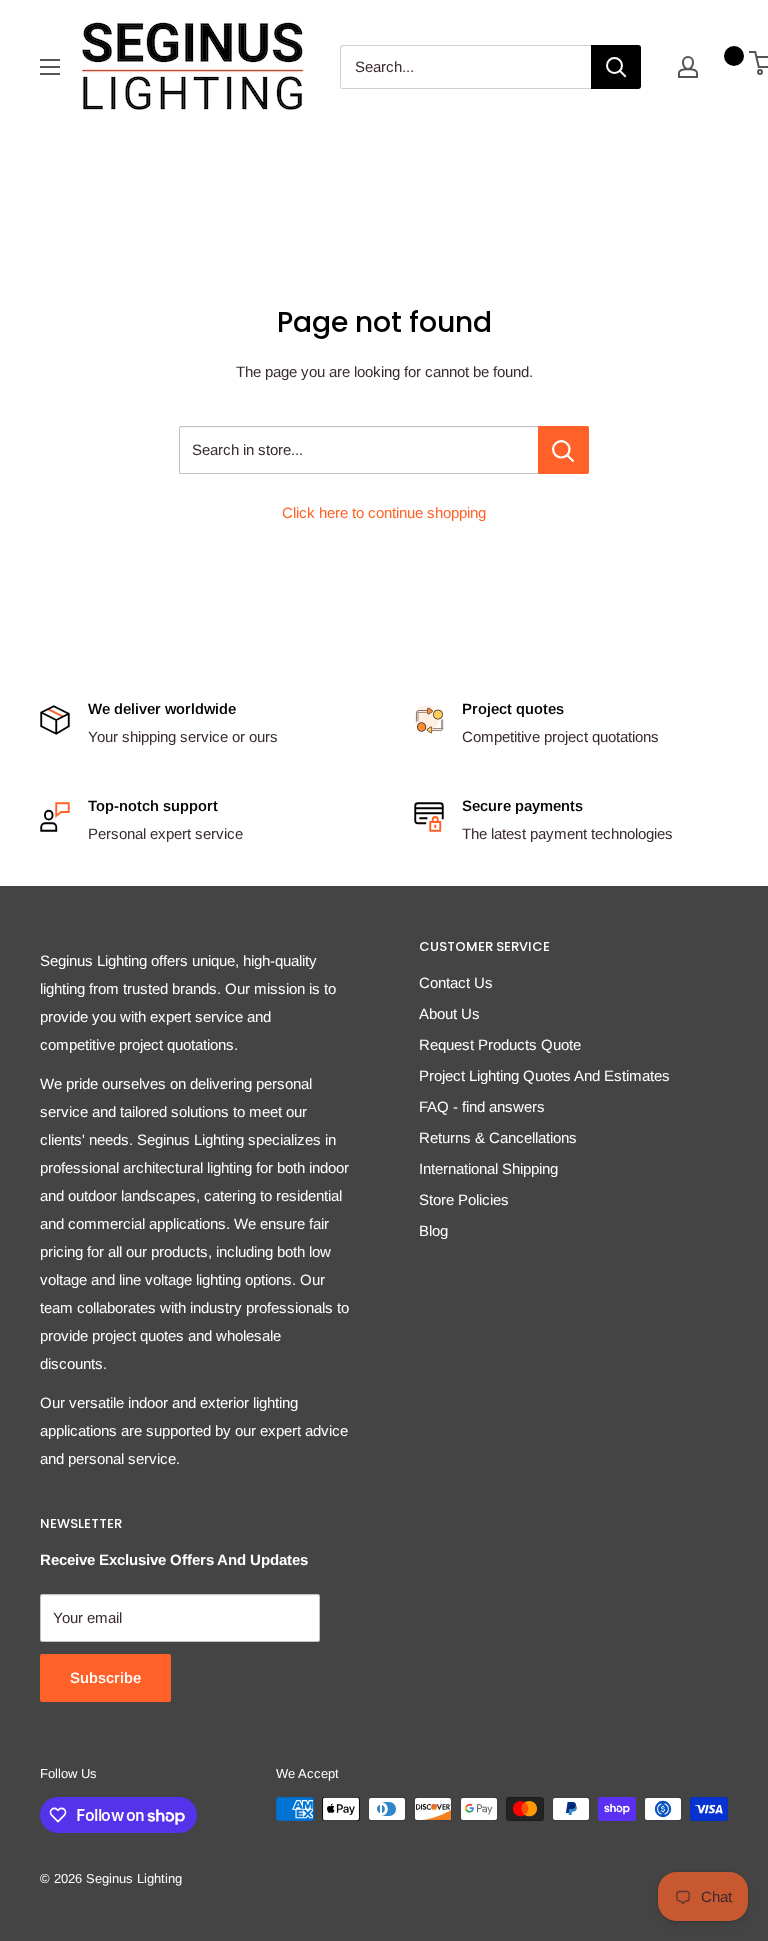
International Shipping (488, 1168)
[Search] (616, 67)
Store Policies (464, 1199)
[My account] (688, 67)
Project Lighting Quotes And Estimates (544, 1075)
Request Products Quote (500, 1044)
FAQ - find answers (482, 1106)
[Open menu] (50, 67)
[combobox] (465, 67)
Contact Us (456, 982)
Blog (433, 1230)
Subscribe (105, 1677)
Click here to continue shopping (384, 512)
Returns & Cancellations (498, 1137)
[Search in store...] (563, 450)
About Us (449, 1013)
